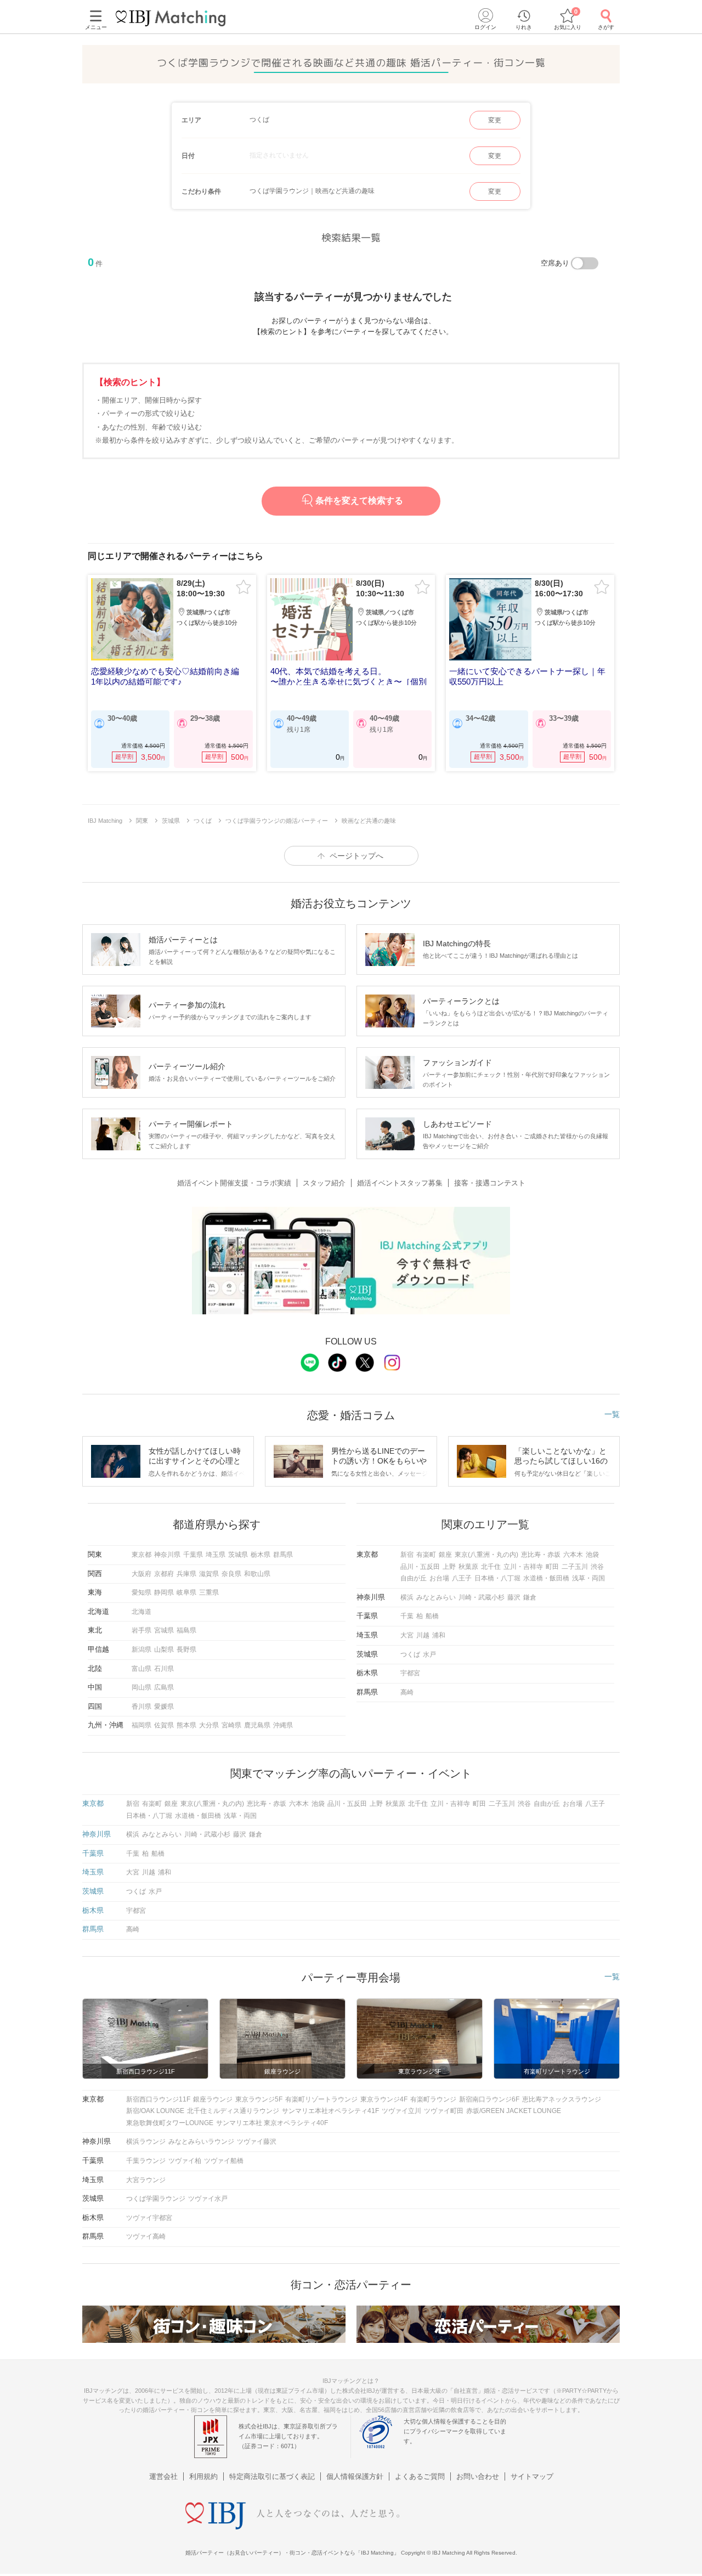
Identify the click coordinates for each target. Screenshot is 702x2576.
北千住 (491, 1567)
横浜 (407, 1597)
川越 (423, 1635)
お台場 (439, 1578)
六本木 (573, 1555)
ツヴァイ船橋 (224, 2161)
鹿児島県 (257, 1725)
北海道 (141, 1612)
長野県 (186, 1649)
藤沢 (514, 1597)
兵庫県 (186, 1574)
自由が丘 (414, 1578)
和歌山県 (257, 1574)
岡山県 (141, 1687)
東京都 (141, 1555)
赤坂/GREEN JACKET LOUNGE (514, 2111)
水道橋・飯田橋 (546, 1578)
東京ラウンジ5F (259, 2099)
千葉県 (193, 1555)
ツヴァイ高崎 (146, 2236)
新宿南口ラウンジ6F (489, 2099)
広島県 (164, 1687)
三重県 (209, 1592)
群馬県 (283, 1555)
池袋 (592, 1555)
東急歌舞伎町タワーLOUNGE (170, 2123)
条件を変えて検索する (359, 501)
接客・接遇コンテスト (490, 1183)
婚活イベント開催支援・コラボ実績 (234, 1183)
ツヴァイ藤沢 (257, 2142)
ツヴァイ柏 (185, 2161)
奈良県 (231, 1574)
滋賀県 (209, 1574)
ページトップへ (356, 856)
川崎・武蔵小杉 (482, 1597)
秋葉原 (468, 1567)
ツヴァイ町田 (444, 2111)
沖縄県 (283, 1725)
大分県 (209, 1725)
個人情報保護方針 (355, 2476)
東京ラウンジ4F (384, 2099)
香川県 (141, 1707)
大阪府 (141, 1574)
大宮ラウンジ (146, 2180)
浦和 (439, 1635)
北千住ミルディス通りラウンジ (233, 2111)
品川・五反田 (420, 1567)
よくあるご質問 (420, 2476)
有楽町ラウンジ (433, 2099)
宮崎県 (231, 1725)
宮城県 (164, 1630)
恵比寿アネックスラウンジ (562, 2099)
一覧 (612, 1414)
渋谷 (597, 1567)
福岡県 (141, 1725)
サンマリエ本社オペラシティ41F (330, 2111)
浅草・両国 (588, 1578)
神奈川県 (167, 1555)
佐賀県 (164, 1725)
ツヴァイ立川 (401, 2111)
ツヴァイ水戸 (208, 2199)
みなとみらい (436, 1597)
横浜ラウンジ (146, 2142)
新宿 (407, 1555)
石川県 (164, 1669)
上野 (449, 1567)
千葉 (407, 1616)
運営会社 (163, 2476)
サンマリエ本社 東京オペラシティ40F (272, 2123)
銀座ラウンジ (213, 2099)
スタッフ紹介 (324, 1183)
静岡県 (164, 1592)
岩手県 (141, 1630)
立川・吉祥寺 (523, 1567)
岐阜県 (186, 1592)
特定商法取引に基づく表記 (272, 2476)
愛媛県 (164, 1707)
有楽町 (426, 1555)
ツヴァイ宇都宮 (149, 2218)
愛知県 (141, 1592)
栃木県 (261, 1555)
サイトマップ (532, 2476)
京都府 (164, 1574)
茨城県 (238, 1555)
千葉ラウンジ (146, 2161)
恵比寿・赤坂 (541, 1555)
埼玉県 (216, 1555)
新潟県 (141, 1649)
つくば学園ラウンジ (156, 2199)
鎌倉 (530, 1597)
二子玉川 (575, 1567)
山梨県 (164, 1649)
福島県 (186, 1630)
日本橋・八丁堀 (497, 1578)
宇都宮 (410, 1673)
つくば (410, 1654)
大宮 (407, 1635)
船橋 (432, 1616)
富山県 (141, 1669)
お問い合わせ (478, 2476)
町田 (552, 1567)
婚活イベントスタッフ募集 (400, 1183)
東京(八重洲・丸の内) (486, 1555)
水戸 (429, 1654)
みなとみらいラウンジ (201, 2142)
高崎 (407, 1692)
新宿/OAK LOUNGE (155, 2111)
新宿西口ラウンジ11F (158, 2099)
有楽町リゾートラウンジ (321, 2099)
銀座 (445, 1555)
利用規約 (203, 2476)
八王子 (462, 1578)
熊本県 (186, 1725)
